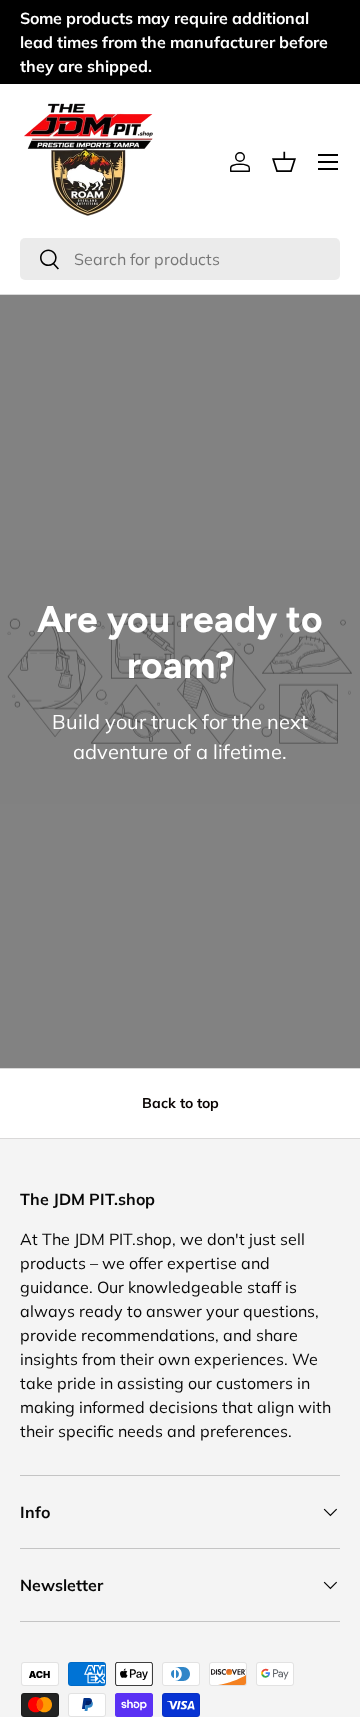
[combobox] (180, 259)
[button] (284, 162)
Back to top (180, 1103)
